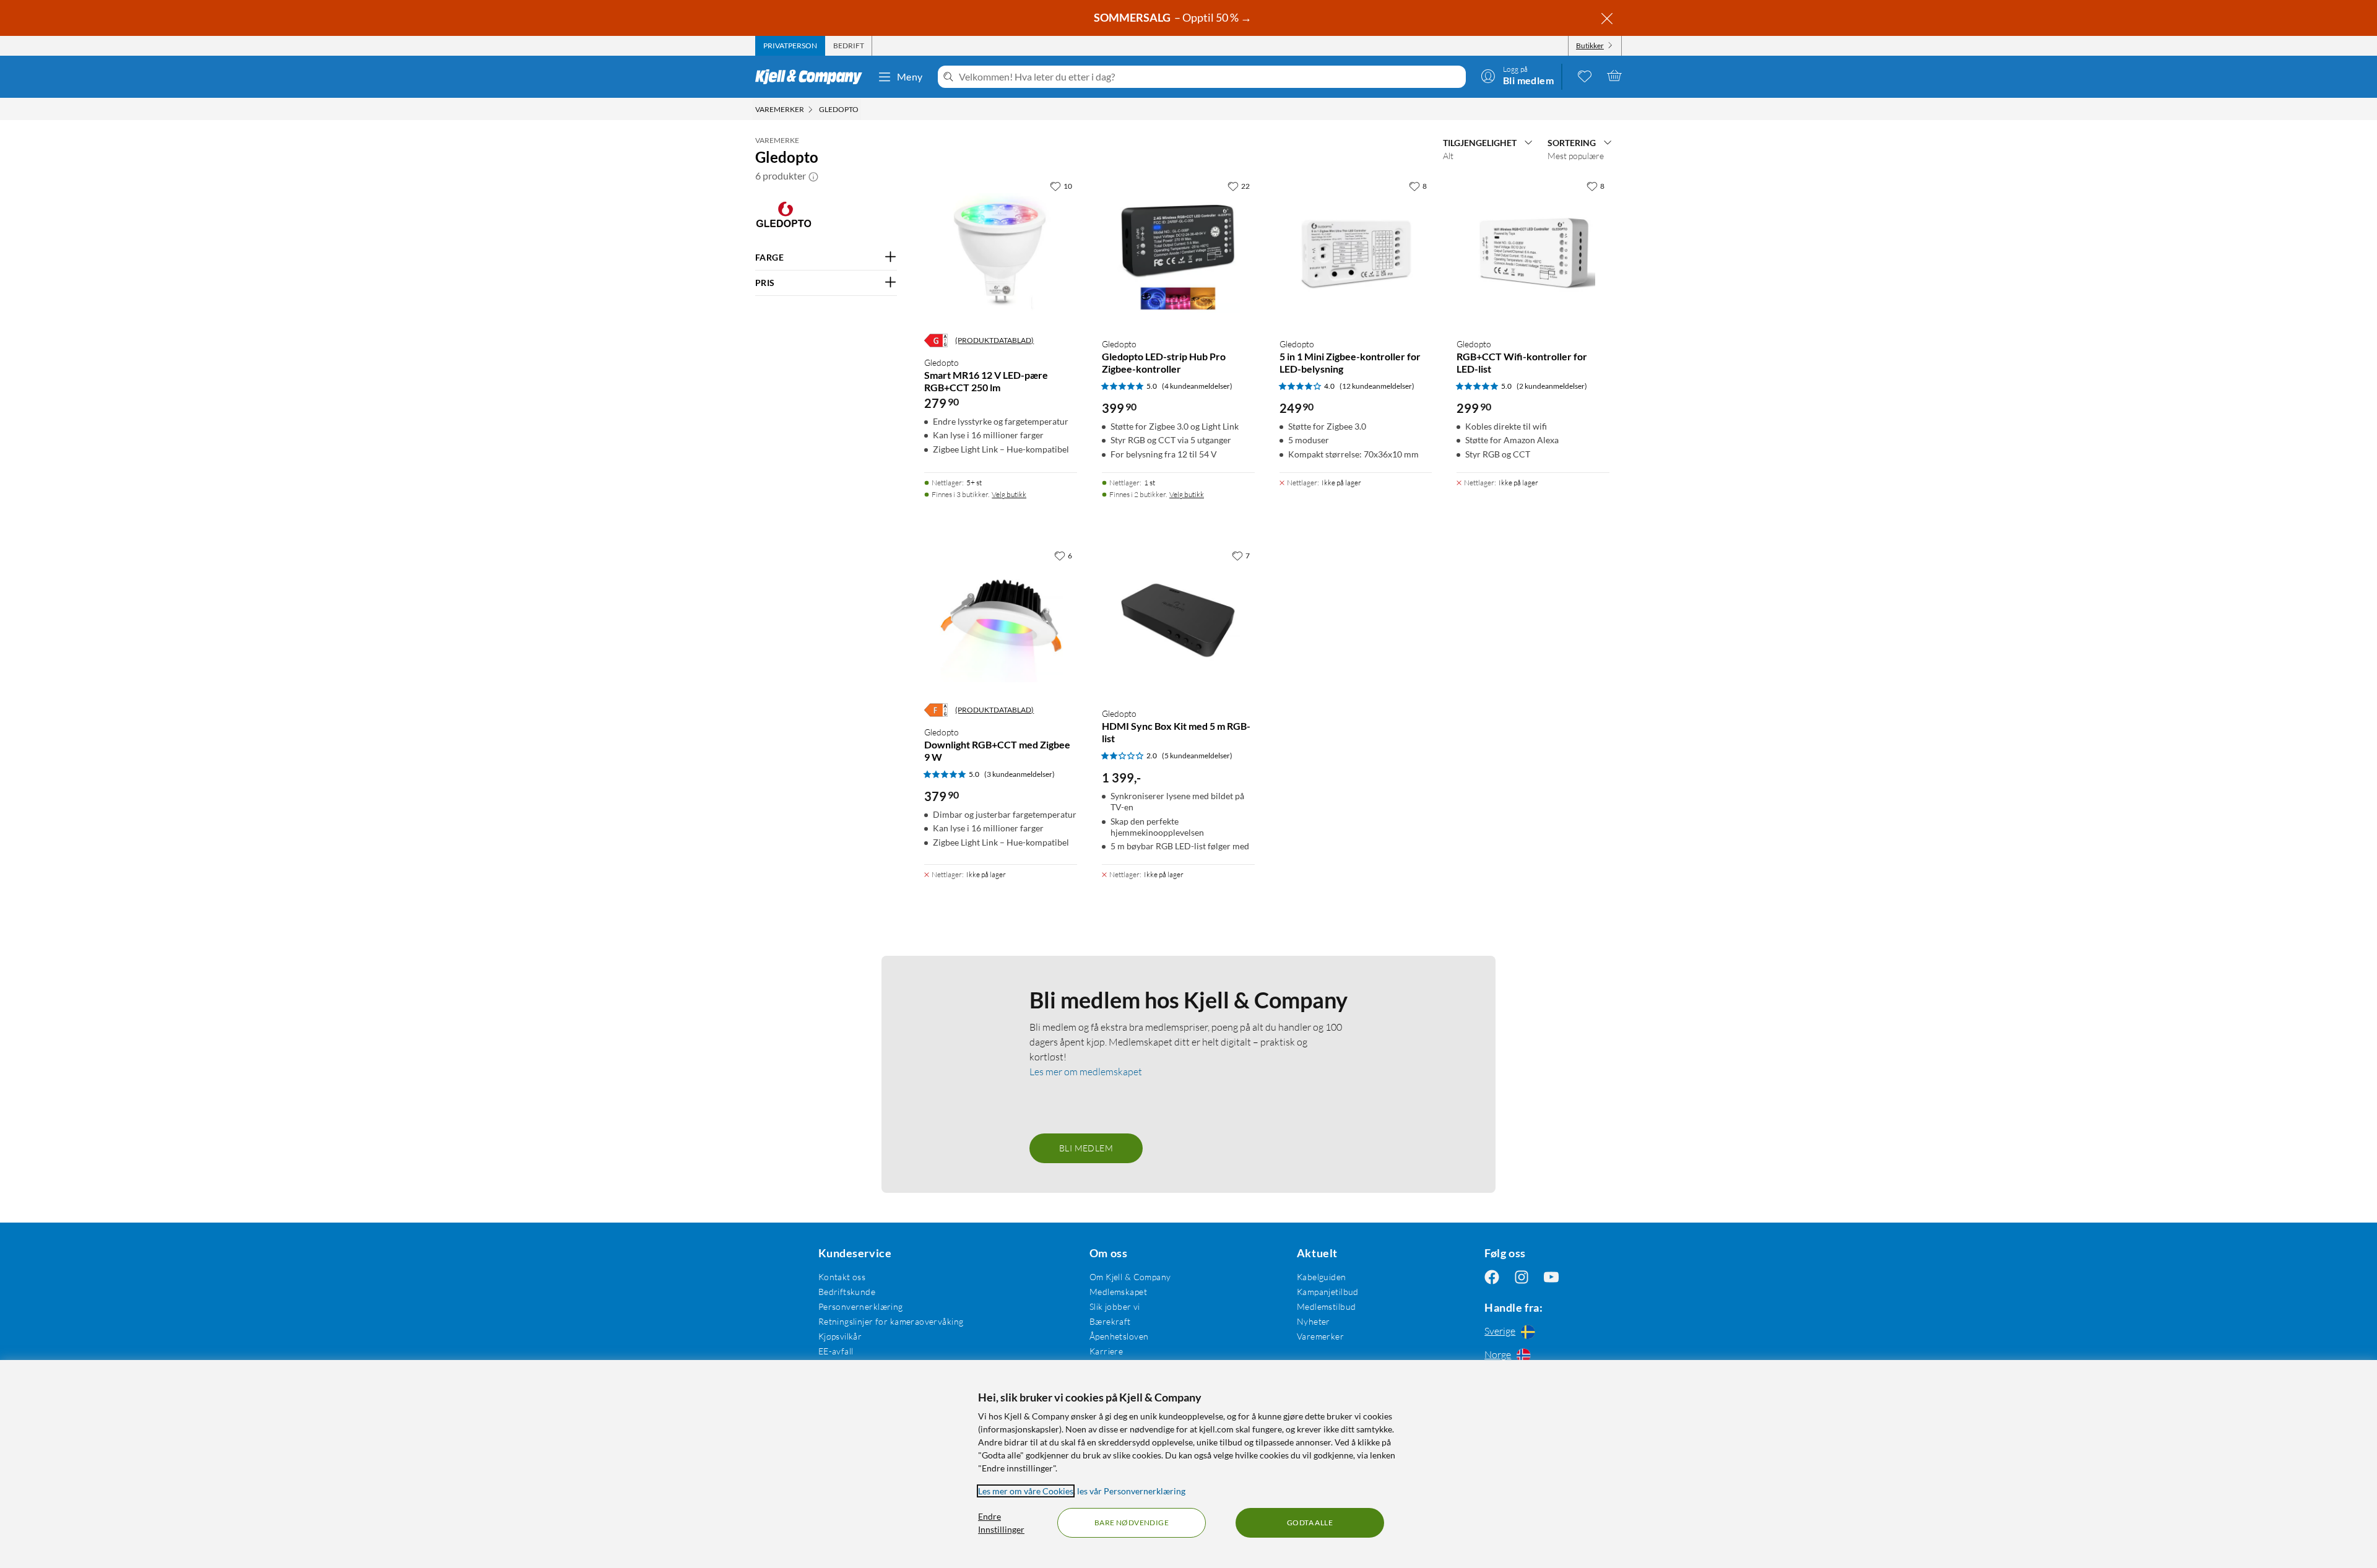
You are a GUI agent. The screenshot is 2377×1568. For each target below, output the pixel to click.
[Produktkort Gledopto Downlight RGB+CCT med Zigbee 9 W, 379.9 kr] (1001, 621)
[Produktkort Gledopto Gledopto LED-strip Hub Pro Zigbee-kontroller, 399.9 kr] (1178, 251)
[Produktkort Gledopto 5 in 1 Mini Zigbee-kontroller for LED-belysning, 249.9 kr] (1356, 251)
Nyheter (1314, 1321)
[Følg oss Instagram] (1522, 1277)
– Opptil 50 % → (1174, 17)
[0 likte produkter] (1585, 76)
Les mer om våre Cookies (1026, 1491)
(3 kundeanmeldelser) (1020, 774)
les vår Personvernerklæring (1131, 1491)
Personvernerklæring (861, 1306)
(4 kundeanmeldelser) (1197, 386)
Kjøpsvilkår (840, 1336)
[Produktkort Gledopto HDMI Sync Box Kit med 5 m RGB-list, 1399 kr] (1178, 621)
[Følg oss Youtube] (1551, 1277)
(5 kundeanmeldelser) (1197, 756)
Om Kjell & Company (1130, 1277)
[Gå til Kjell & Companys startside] (812, 77)
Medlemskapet (1118, 1292)
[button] (813, 176)
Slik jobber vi (1115, 1306)
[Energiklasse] (936, 340)
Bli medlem (1086, 1148)
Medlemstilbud (1326, 1306)
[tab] (790, 46)
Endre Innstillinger (1001, 1523)
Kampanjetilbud (1328, 1292)
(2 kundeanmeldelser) (1552, 386)
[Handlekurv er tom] (1614, 76)
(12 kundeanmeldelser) (1377, 386)
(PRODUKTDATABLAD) (994, 340)
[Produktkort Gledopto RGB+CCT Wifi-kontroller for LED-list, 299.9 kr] (1533, 251)
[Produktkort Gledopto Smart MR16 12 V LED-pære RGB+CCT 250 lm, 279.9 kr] (1001, 251)
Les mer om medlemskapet (1086, 1072)
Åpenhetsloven (1119, 1336)
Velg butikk (1009, 494)
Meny (910, 76)
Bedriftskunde (847, 1292)
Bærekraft (1110, 1321)
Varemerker (1320, 1336)
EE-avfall (836, 1351)
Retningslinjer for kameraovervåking (891, 1321)
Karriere (1106, 1351)
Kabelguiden (1322, 1277)
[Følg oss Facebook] (1492, 1277)
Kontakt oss (842, 1277)
